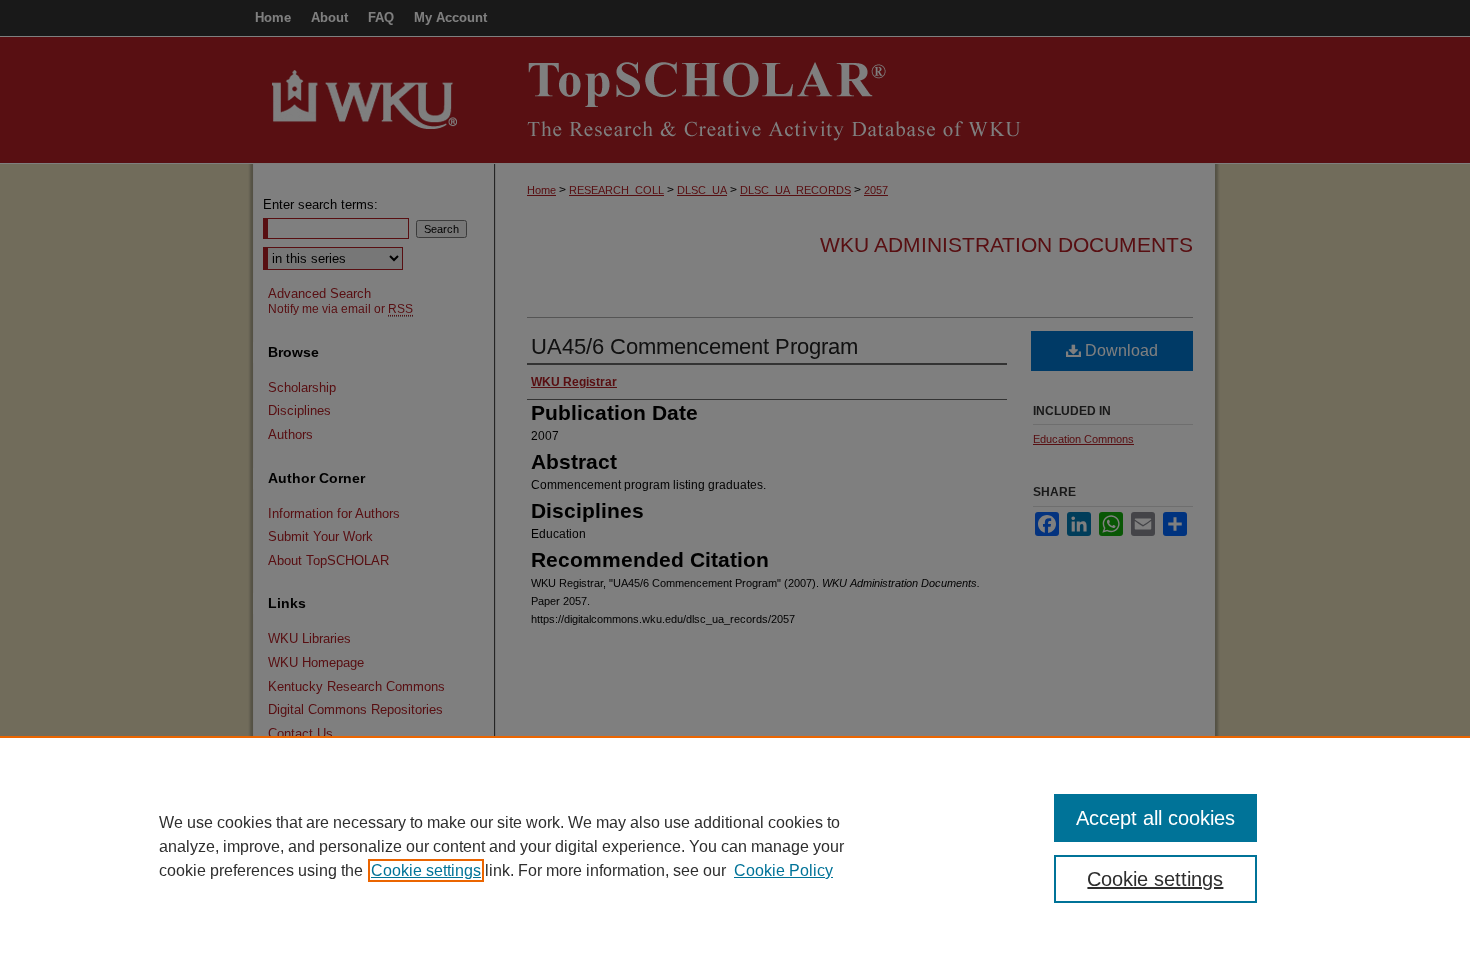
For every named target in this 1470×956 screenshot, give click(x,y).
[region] (735, 846)
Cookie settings (426, 870)
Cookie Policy (783, 870)
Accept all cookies (1155, 818)
